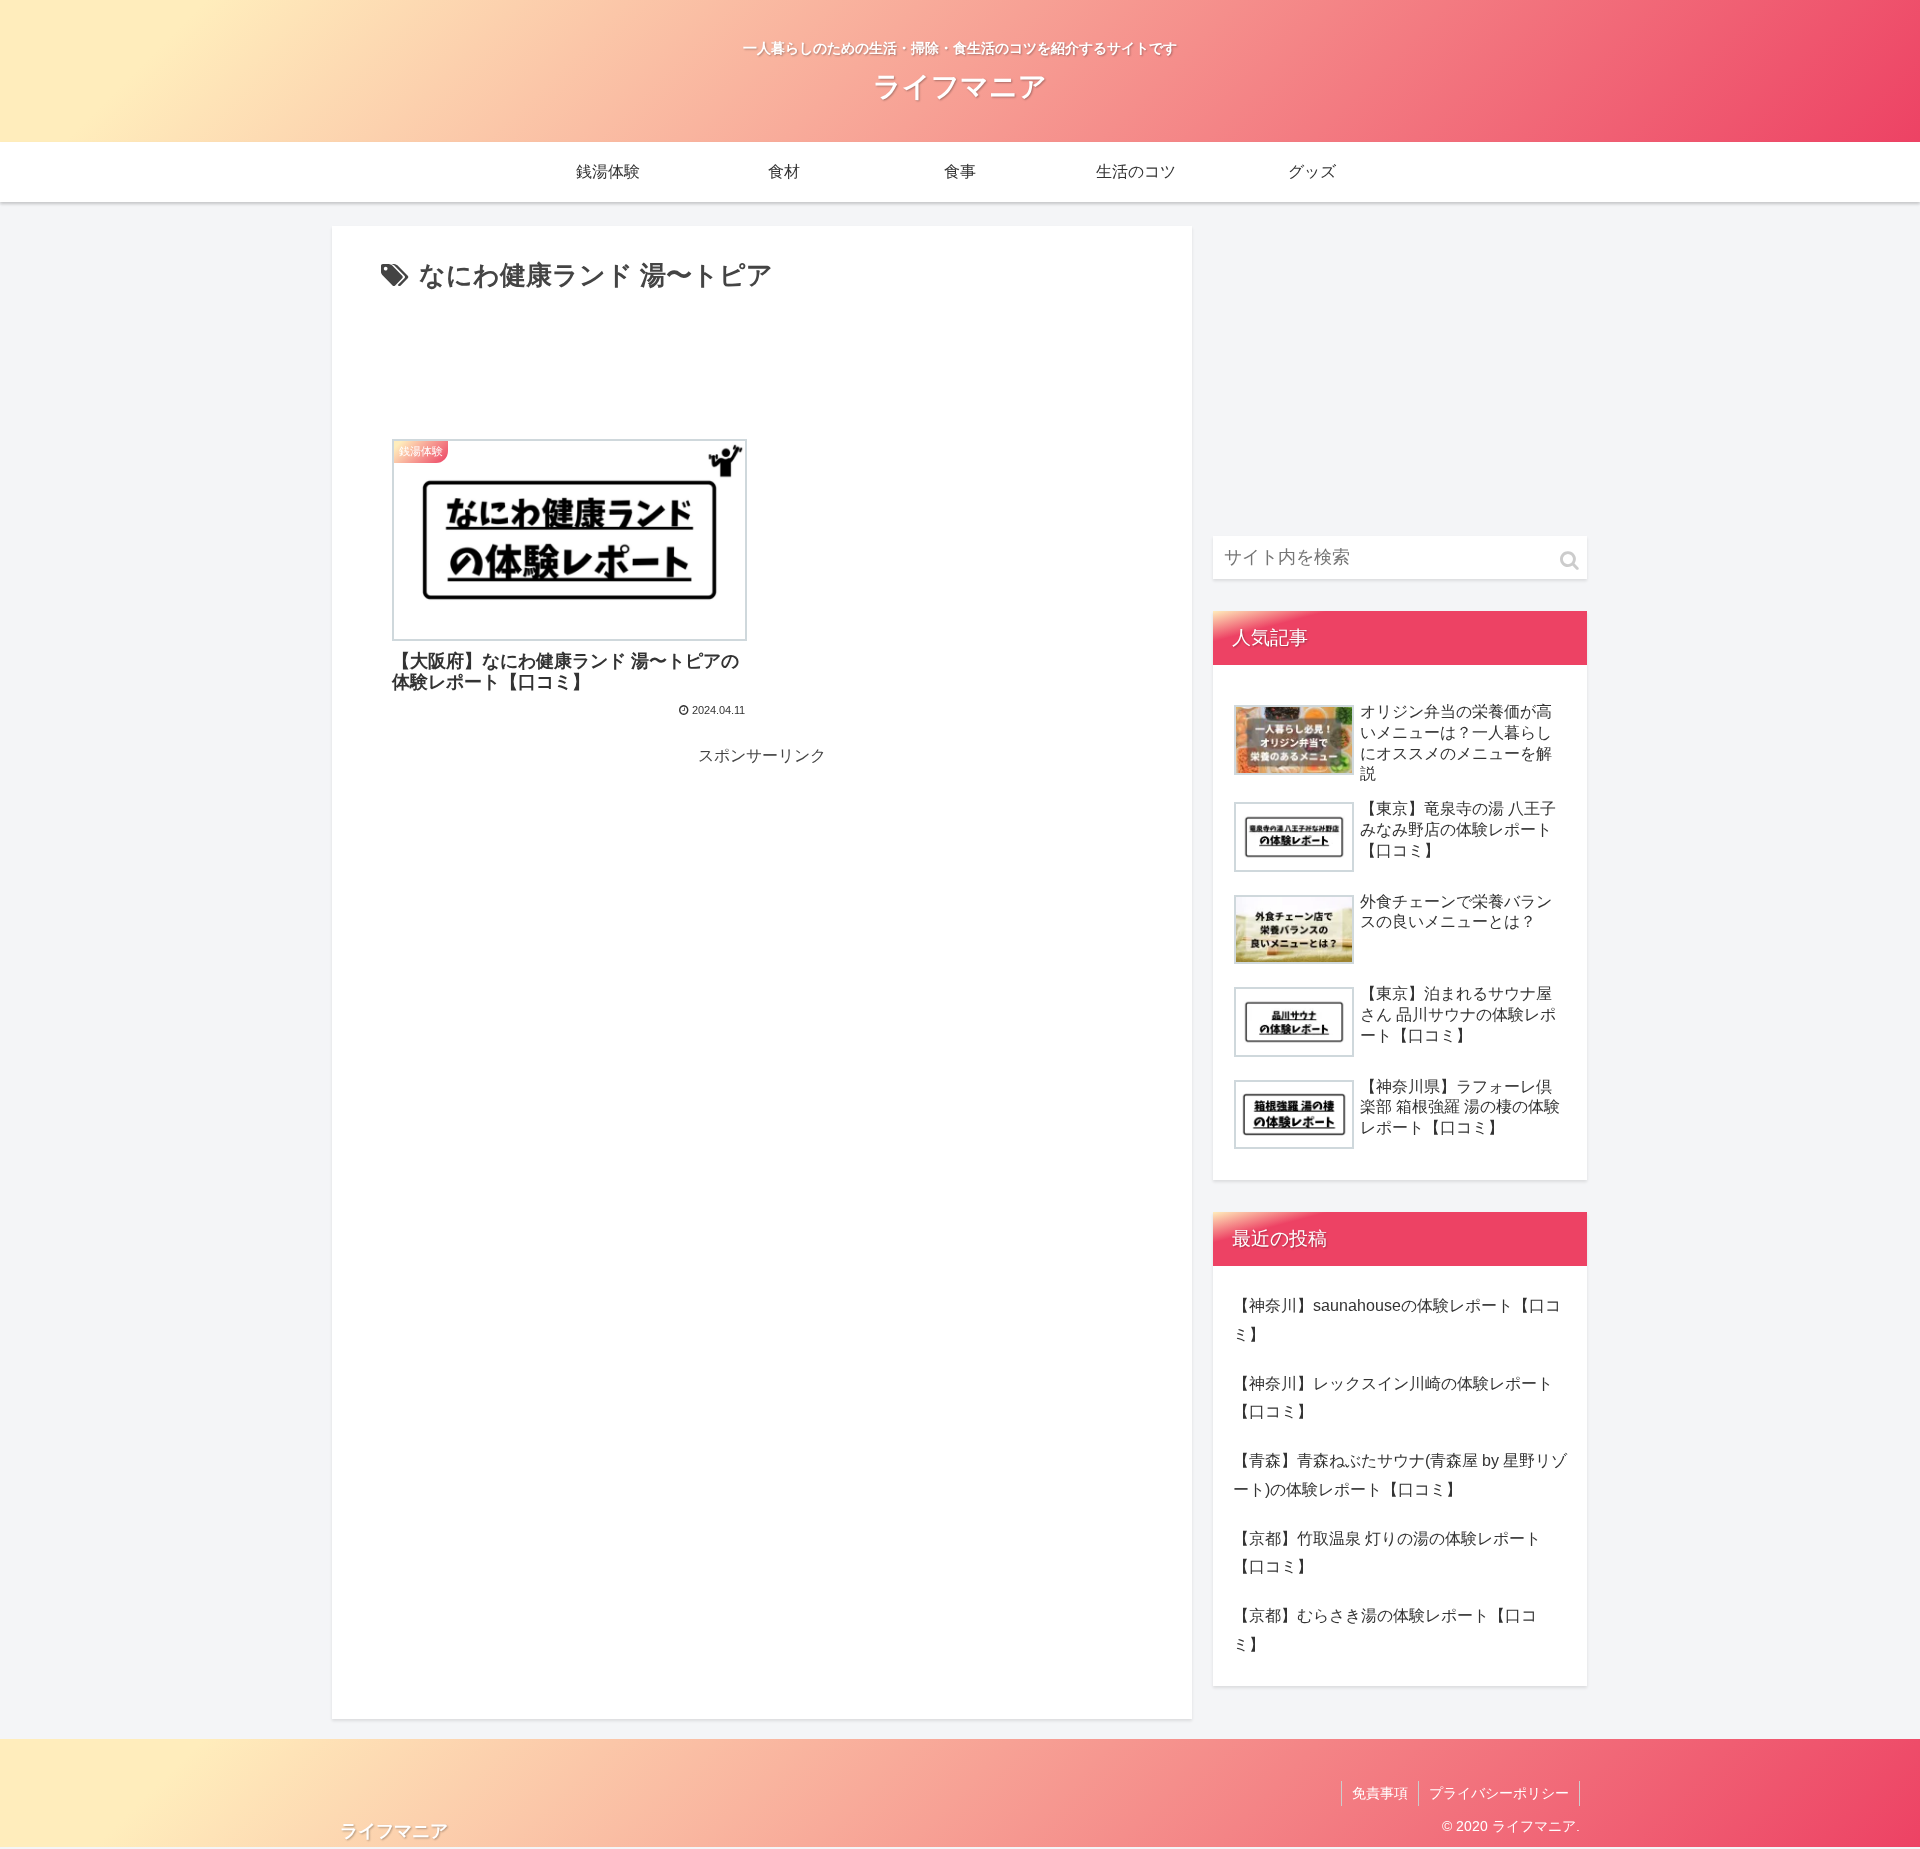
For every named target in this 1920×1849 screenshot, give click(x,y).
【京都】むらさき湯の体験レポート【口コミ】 (1385, 1630)
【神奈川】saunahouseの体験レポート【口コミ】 (1397, 1320)
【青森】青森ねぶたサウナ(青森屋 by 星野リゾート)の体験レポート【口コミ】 (1400, 1475)
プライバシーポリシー (1499, 1793)
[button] (1569, 560)
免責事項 (1380, 1793)
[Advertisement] (762, 354)
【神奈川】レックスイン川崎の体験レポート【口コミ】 (1393, 1398)
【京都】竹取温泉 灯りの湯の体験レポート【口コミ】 (1387, 1553)
